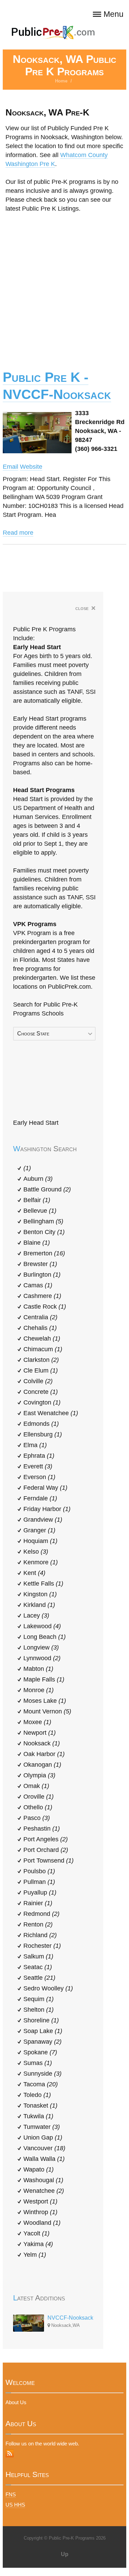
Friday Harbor (47, 1509)
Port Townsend (49, 1861)
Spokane (40, 2052)
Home (61, 81)
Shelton (39, 2010)
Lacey (36, 1615)
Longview (41, 1647)
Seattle (39, 1978)
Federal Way (45, 1488)
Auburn (38, 1179)
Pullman (39, 1882)
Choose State (33, 1034)
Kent (34, 1573)
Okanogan (42, 1765)
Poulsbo (39, 1871)
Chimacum (43, 1349)
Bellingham (43, 1221)
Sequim (39, 1999)
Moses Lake (45, 1701)
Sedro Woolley (48, 1988)
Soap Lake (43, 2031)
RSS (10, 2453)
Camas (38, 1285)
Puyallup (40, 1892)
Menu (114, 14)
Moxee (37, 1722)
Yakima (38, 2244)
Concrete (41, 1392)
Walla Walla (44, 2159)
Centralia (40, 1317)
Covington (42, 1402)
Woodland (42, 2223)
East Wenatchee (51, 1413)
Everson (39, 1477)
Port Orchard (46, 1850)
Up (65, 2554)
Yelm (35, 2255)
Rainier (38, 1903)
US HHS (15, 2505)
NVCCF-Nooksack (70, 2318)
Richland (40, 1935)
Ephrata (39, 1456)
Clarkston (41, 1360)
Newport (40, 1733)
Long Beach (45, 1637)
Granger (39, 1530)
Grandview (43, 1520)
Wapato (39, 2169)
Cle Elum (41, 1370)
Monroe (39, 1690)
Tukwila (38, 2116)
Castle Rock (45, 1307)
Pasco (37, 1818)
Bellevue (40, 1211)
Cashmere (42, 1296)
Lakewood (42, 1626)
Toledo (37, 2095)
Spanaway (42, 2042)
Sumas (38, 2063)
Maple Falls (44, 1679)
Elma (35, 1445)
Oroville (39, 1797)
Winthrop (40, 2212)
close (85, 609)
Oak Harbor (44, 1754)
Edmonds (41, 1424)
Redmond (41, 1914)
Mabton (38, 1669)
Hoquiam (40, 1541)
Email (10, 467)
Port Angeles (46, 1839)
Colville (38, 1381)
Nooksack (42, 1743)
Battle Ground (47, 1189)
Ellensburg (43, 1434)
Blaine (37, 1243)
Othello (38, 1807)
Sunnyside (42, 2074)
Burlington (42, 1275)
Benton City (44, 1232)
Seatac (38, 1967)
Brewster (40, 1264)
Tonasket (40, 2106)
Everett (38, 1466)
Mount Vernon (47, 1711)
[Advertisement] (64, 286)
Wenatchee (44, 2191)
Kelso (36, 1552)
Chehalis (40, 1328)
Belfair (37, 1200)
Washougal (43, 2180)
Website (31, 467)
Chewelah (42, 1339)
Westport (40, 2201)
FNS (11, 2494)
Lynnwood (42, 1658)
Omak (36, 1786)
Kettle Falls (43, 1584)
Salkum (38, 1956)
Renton (38, 1924)
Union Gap (43, 2138)
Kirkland (39, 1605)
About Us (16, 2402)
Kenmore (41, 1562)
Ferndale (40, 1498)
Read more (18, 533)
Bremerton (44, 1253)
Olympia (39, 1775)
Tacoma (41, 2084)
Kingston (40, 1594)
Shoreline (41, 2020)
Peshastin (42, 1829)
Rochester (42, 1946)
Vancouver (44, 2148)
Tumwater (42, 2127)
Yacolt (36, 2233)
